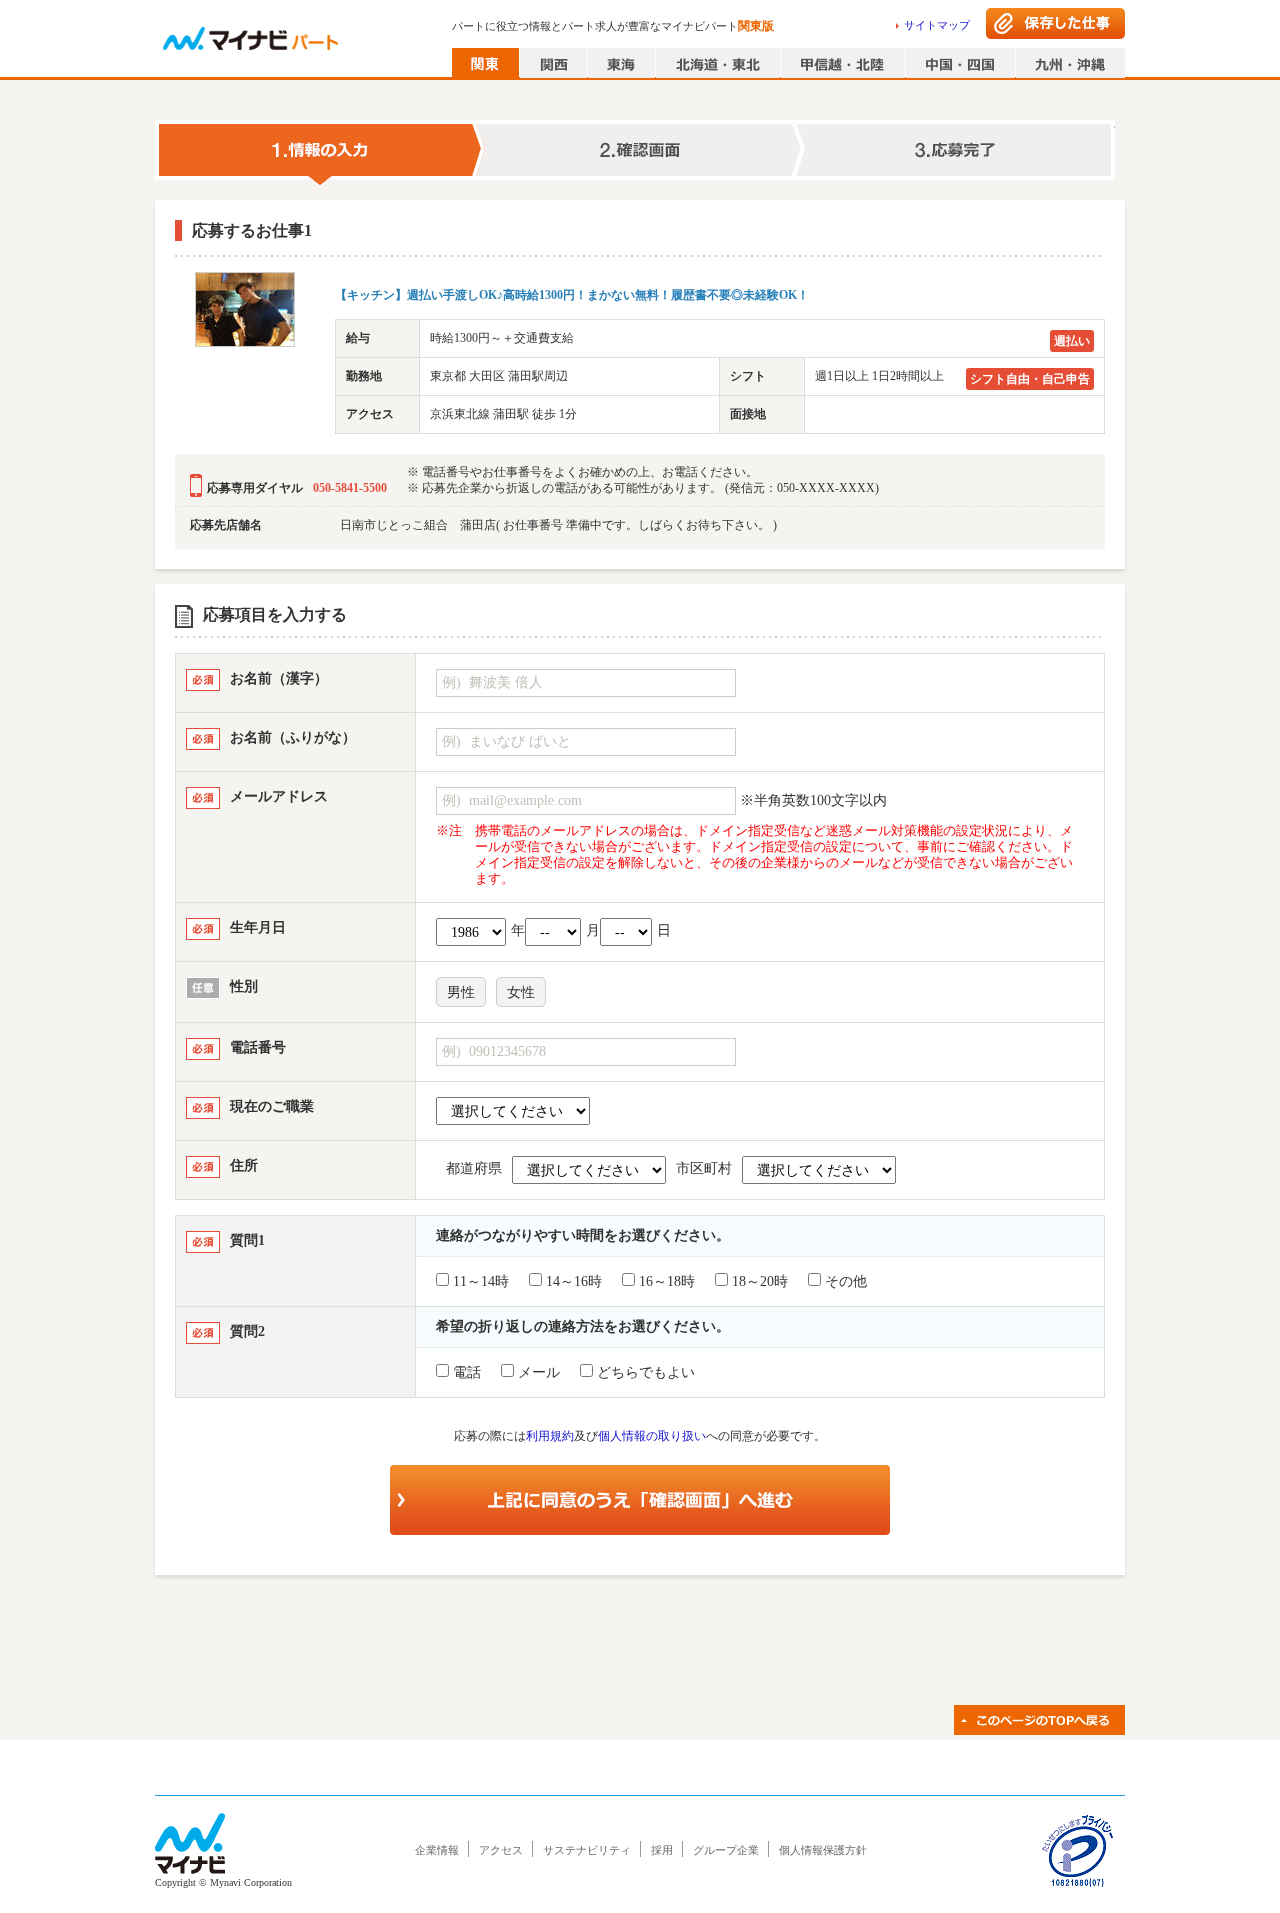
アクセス (501, 1850)
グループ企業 (726, 1850)
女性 (521, 992)
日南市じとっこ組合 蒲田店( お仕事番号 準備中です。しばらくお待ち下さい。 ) (558, 525)
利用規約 (550, 1436)
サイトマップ (937, 25)
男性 (461, 992)
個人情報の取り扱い (652, 1436)
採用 (662, 1850)
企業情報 (437, 1850)
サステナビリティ (587, 1850)
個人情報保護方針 (823, 1850)
